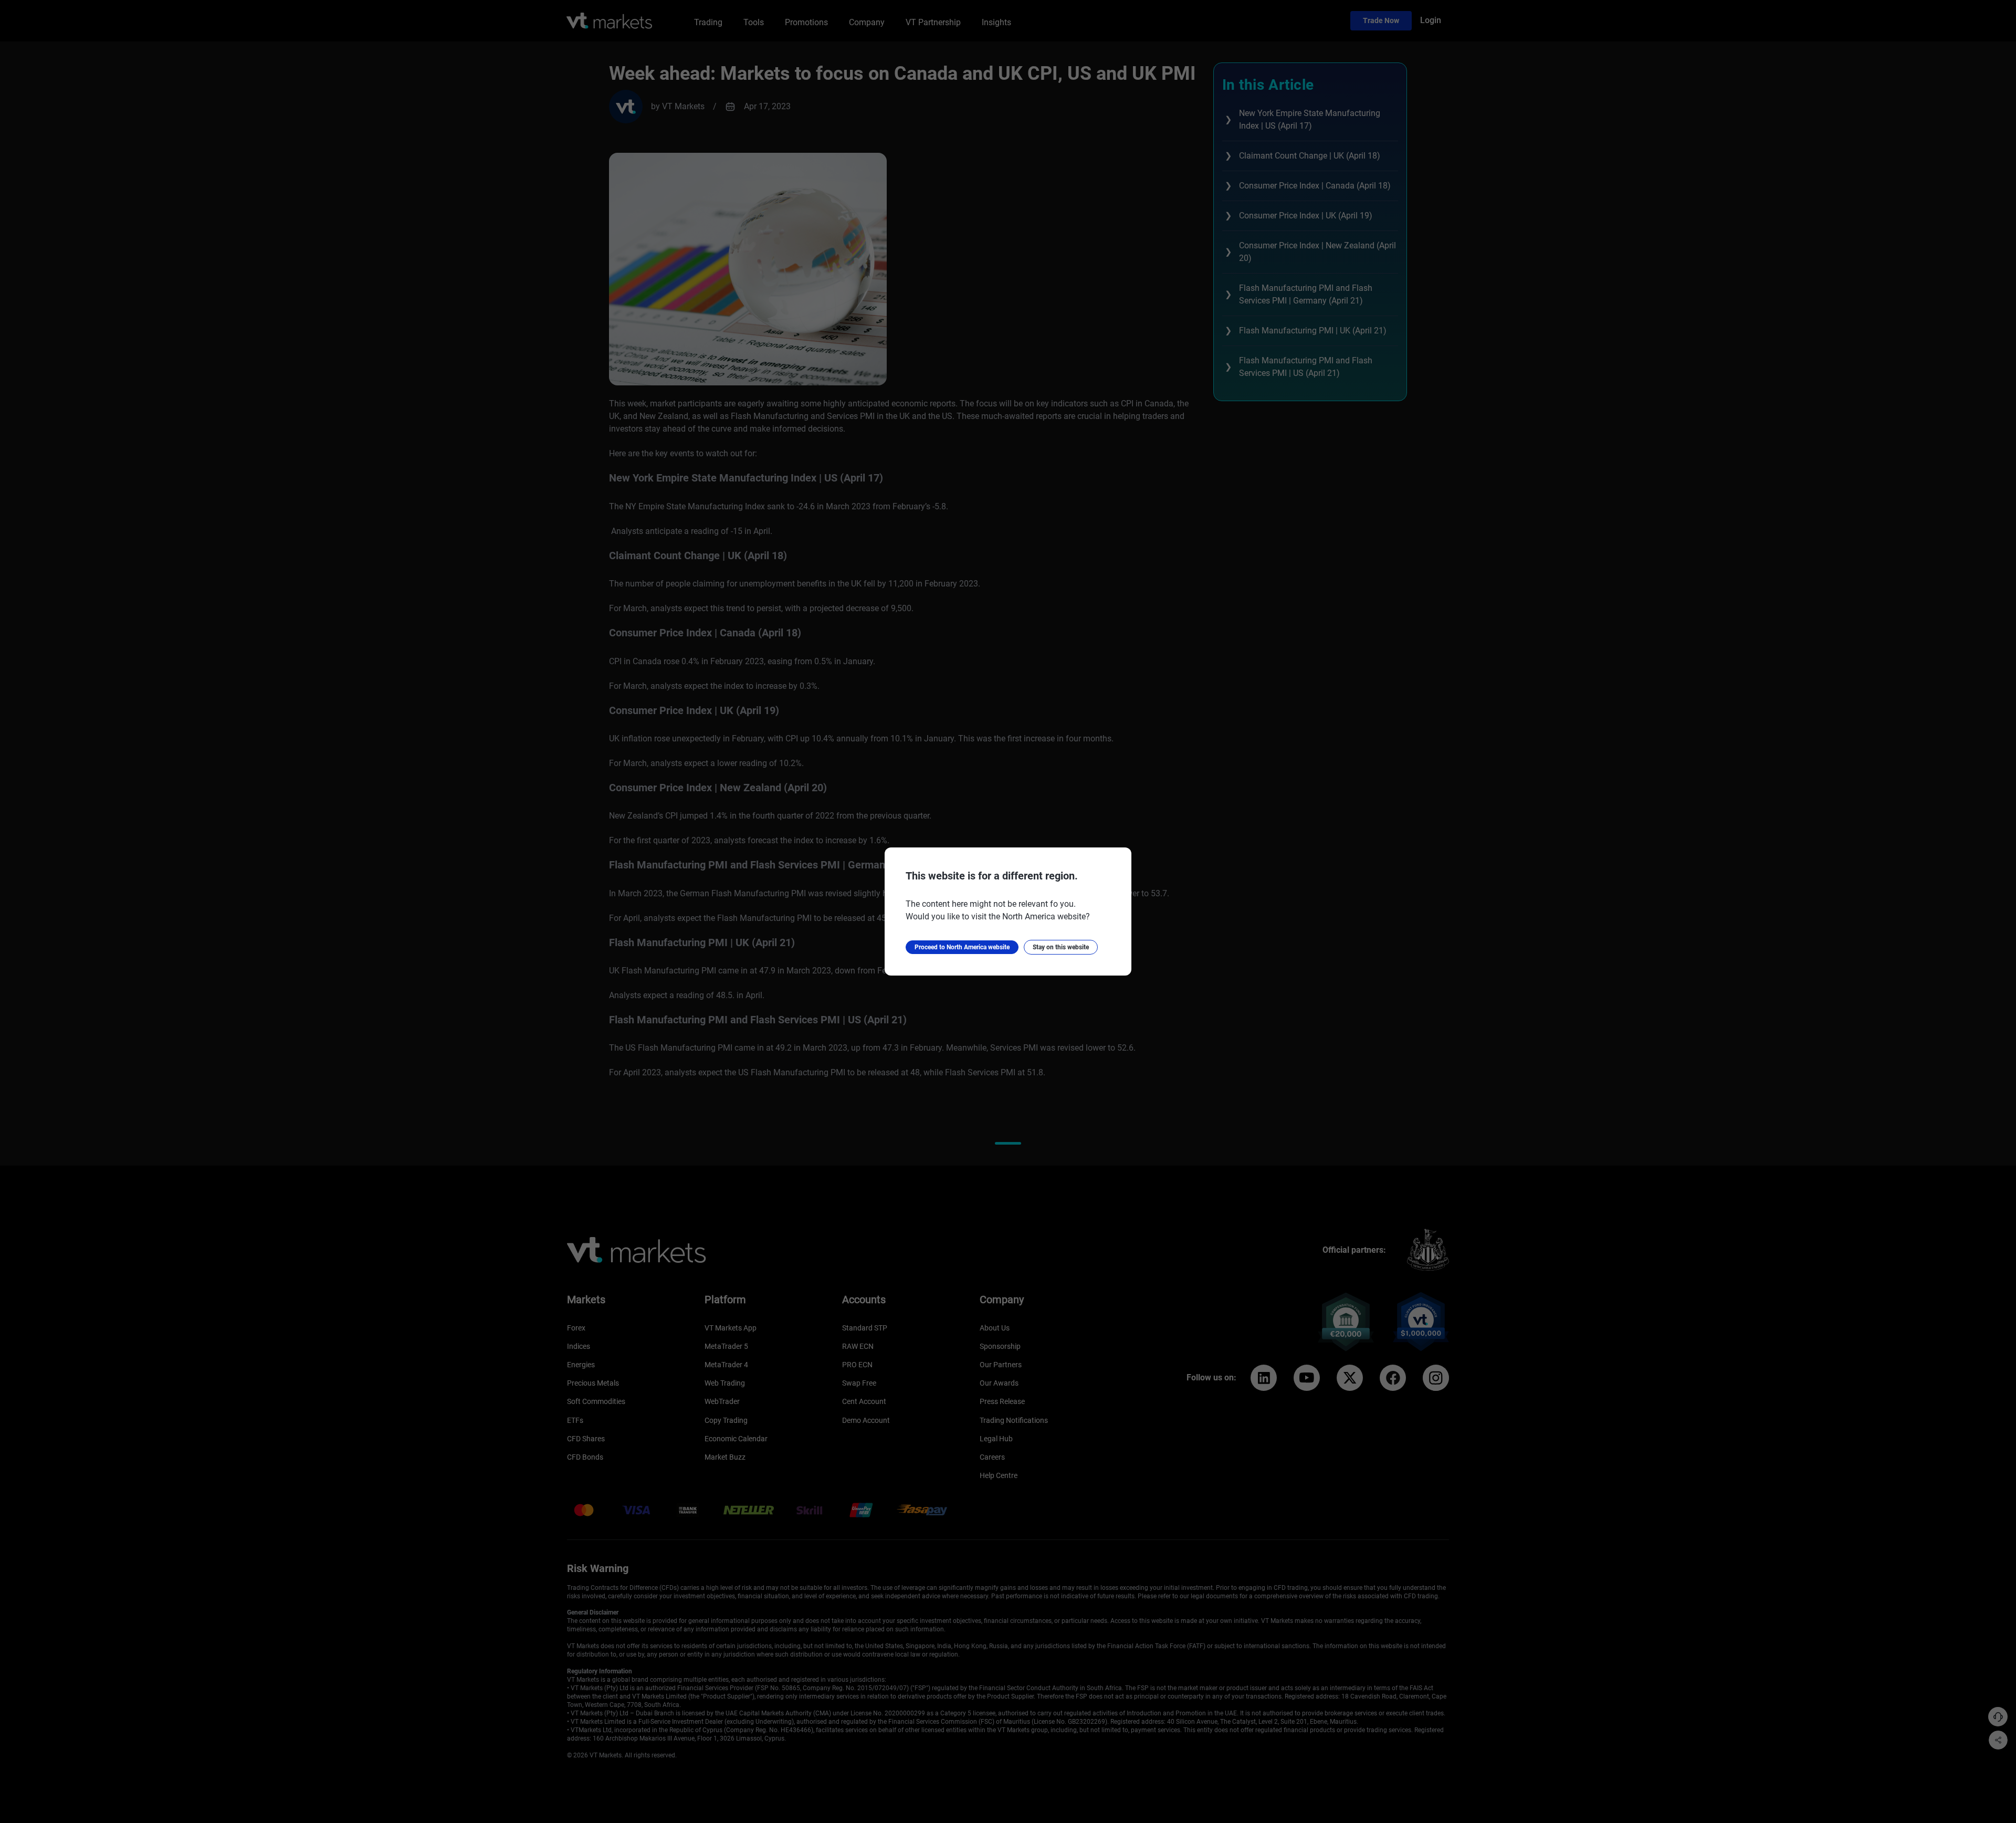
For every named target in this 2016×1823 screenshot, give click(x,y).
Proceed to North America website (962, 947)
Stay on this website (1061, 947)
